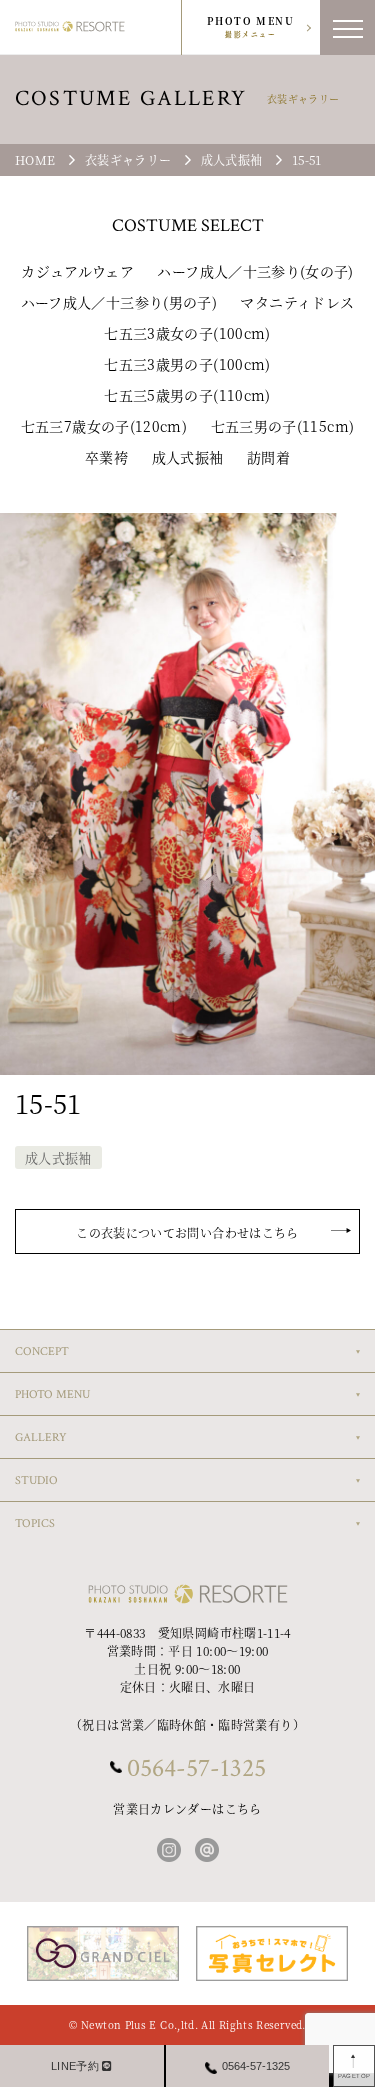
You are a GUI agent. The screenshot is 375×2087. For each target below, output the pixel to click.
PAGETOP (354, 2076)
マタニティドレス (297, 302)
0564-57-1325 (196, 1768)
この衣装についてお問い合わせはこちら (187, 1232)
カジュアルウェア (77, 271)
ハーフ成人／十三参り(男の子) (119, 302)
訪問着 (268, 457)
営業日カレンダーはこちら (187, 1808)
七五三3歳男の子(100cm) (187, 364)
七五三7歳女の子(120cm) (104, 426)
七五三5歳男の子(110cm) (187, 395)
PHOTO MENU (250, 26)
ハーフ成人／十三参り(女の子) (255, 271)
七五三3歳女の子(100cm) (187, 333)
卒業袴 (106, 457)
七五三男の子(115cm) (283, 426)
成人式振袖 (188, 457)
